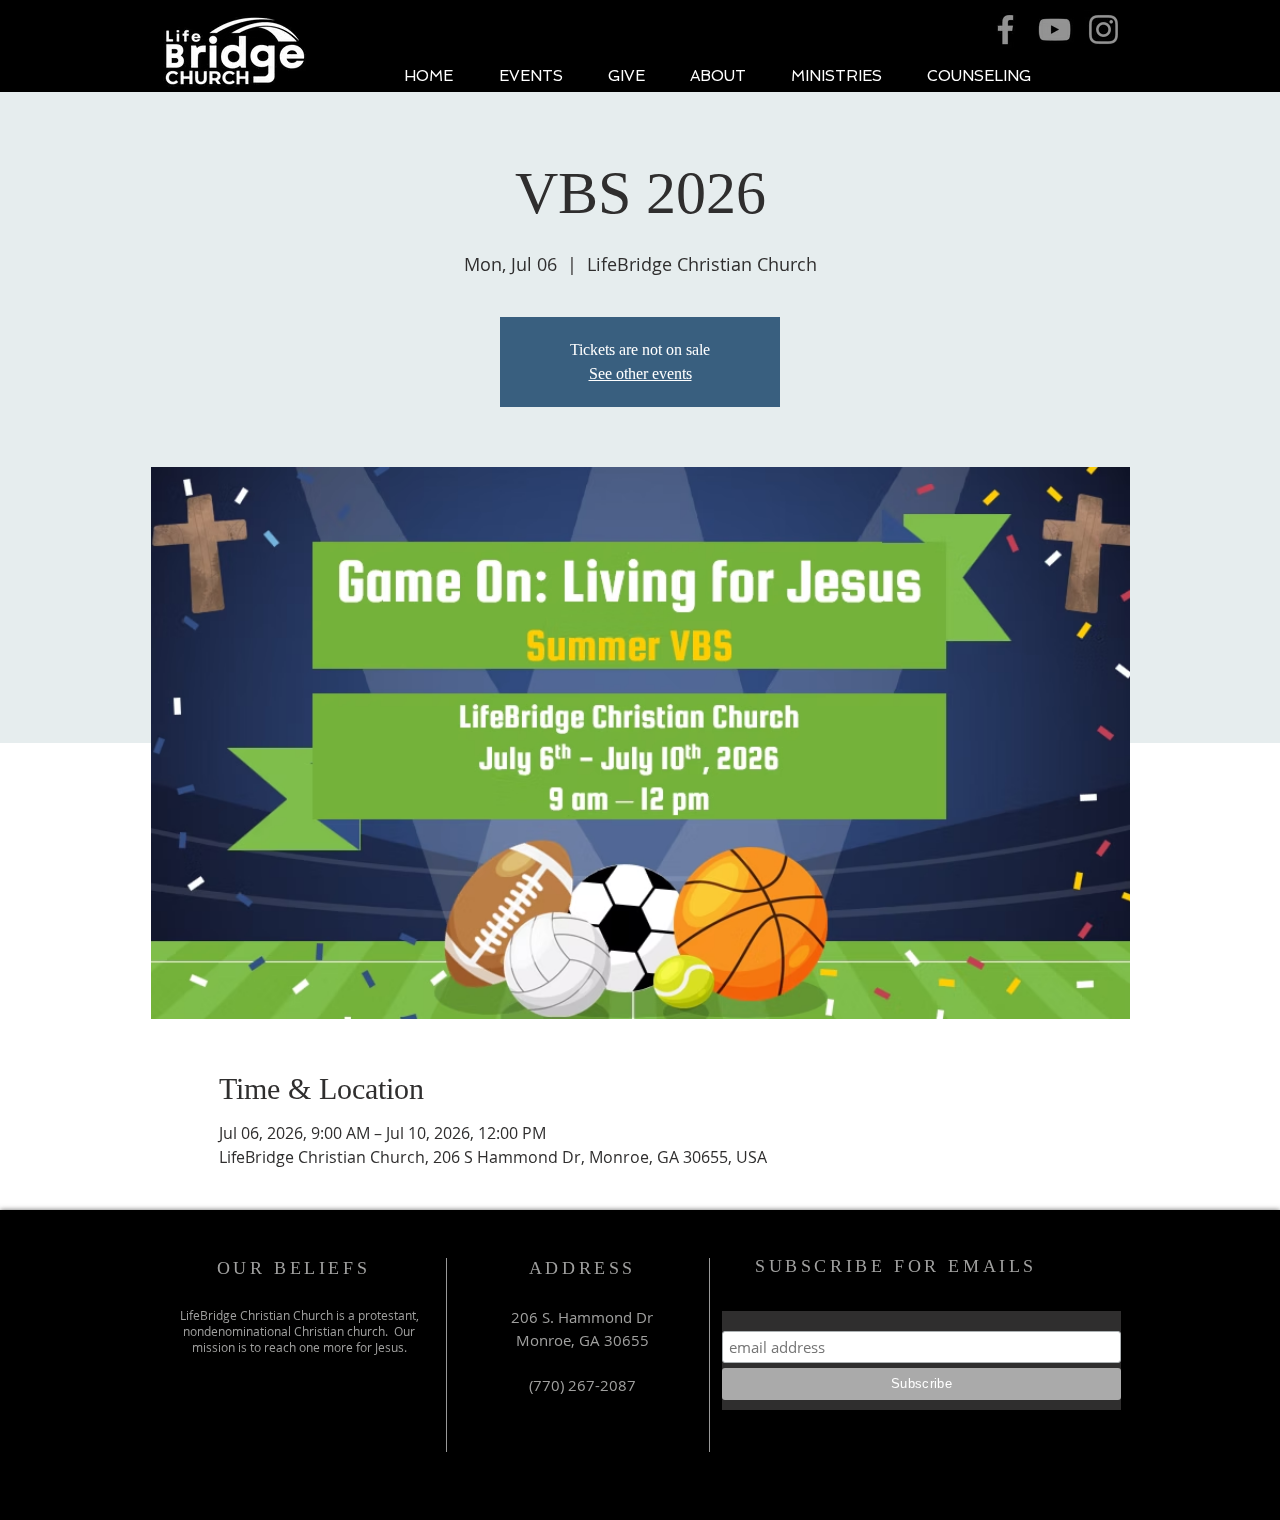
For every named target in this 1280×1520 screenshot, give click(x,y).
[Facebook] (1005, 29)
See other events (640, 373)
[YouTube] (1054, 29)
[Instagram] (1103, 29)
